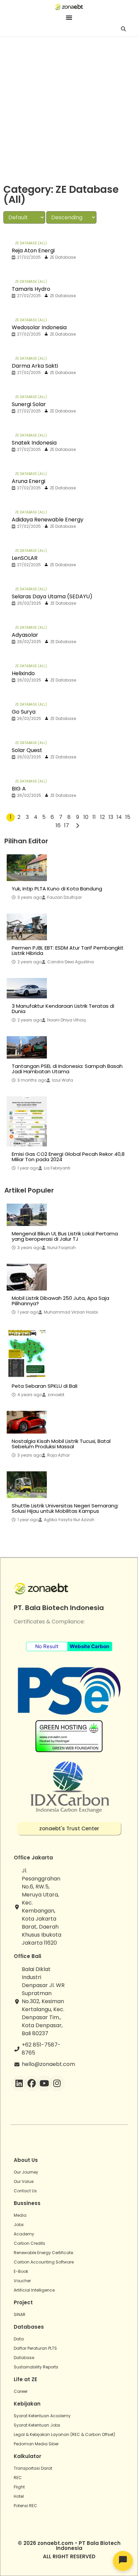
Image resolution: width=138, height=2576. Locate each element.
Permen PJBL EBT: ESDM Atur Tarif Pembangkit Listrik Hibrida (68, 951)
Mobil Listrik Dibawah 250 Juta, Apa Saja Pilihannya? (60, 1301)
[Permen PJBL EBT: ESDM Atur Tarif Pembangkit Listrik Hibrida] (27, 927)
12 (102, 817)
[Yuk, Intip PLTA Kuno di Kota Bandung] (27, 868)
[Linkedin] (19, 2083)
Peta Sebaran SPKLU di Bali (45, 1386)
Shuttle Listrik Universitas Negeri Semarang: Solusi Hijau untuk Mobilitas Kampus (65, 1508)
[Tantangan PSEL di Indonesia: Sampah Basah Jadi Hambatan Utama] (27, 1047)
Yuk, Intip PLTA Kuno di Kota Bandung (57, 889)
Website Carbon (89, 1646)
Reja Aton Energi (33, 251)
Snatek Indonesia (34, 443)
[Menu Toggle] (69, 17)
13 (111, 817)
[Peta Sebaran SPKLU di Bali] (27, 1353)
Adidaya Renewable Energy (48, 520)
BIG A (19, 789)
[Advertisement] (69, 109)
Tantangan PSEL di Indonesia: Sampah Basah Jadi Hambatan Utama (67, 1069)
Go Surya (24, 712)
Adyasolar (25, 635)
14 (119, 817)
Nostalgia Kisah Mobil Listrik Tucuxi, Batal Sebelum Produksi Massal (61, 1444)
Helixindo (23, 673)
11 (94, 817)
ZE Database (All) (31, 243)
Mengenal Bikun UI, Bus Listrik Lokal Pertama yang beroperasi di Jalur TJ (65, 1236)
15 (128, 817)
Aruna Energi (28, 481)
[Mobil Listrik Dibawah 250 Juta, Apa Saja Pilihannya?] (27, 1277)
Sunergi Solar (29, 404)
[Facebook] (32, 2083)
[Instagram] (57, 2083)
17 (66, 825)
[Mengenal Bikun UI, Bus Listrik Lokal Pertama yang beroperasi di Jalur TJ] (27, 1215)
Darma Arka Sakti (35, 366)
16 (58, 825)
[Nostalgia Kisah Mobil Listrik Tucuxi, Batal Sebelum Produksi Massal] (27, 1422)
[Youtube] (44, 2083)
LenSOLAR (25, 558)
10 (86, 817)
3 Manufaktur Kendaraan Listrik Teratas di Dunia (63, 1009)
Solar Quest (27, 750)
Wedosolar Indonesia (39, 327)
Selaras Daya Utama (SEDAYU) (52, 596)
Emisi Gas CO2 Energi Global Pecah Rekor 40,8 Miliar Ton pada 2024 (68, 1157)
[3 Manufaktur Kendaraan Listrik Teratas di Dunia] (27, 988)
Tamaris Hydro (31, 289)
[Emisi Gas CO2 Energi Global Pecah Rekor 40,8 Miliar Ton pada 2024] (27, 1121)
